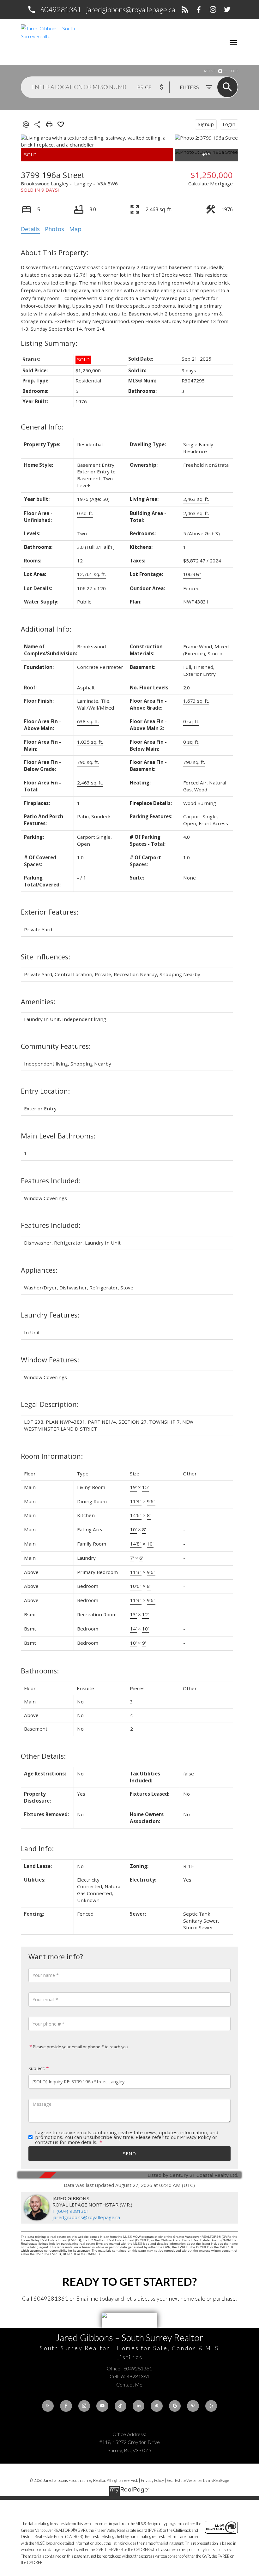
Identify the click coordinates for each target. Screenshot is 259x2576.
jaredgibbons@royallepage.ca (131, 9)
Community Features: (56, 1046)
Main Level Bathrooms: (58, 1136)
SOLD (234, 71)
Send (129, 2153)
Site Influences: (45, 957)
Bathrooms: (40, 1671)
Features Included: (51, 1181)
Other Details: (43, 1756)
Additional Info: (46, 629)
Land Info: (37, 1849)
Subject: (37, 2068)
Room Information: (52, 1456)
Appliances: (39, 1270)
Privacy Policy (152, 2480)
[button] (54, 10)
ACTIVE (210, 71)
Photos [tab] (54, 229)
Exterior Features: (50, 912)
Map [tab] (75, 229)
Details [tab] (30, 229)
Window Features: (50, 1360)
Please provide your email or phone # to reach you (80, 2047)
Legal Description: (50, 1404)
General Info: (42, 427)
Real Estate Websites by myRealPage (198, 2480)
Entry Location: (45, 1091)
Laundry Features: (50, 1315)
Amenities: (38, 1002)
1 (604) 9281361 (71, 2211)
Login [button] (229, 124)
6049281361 (61, 9)
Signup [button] (206, 124)
